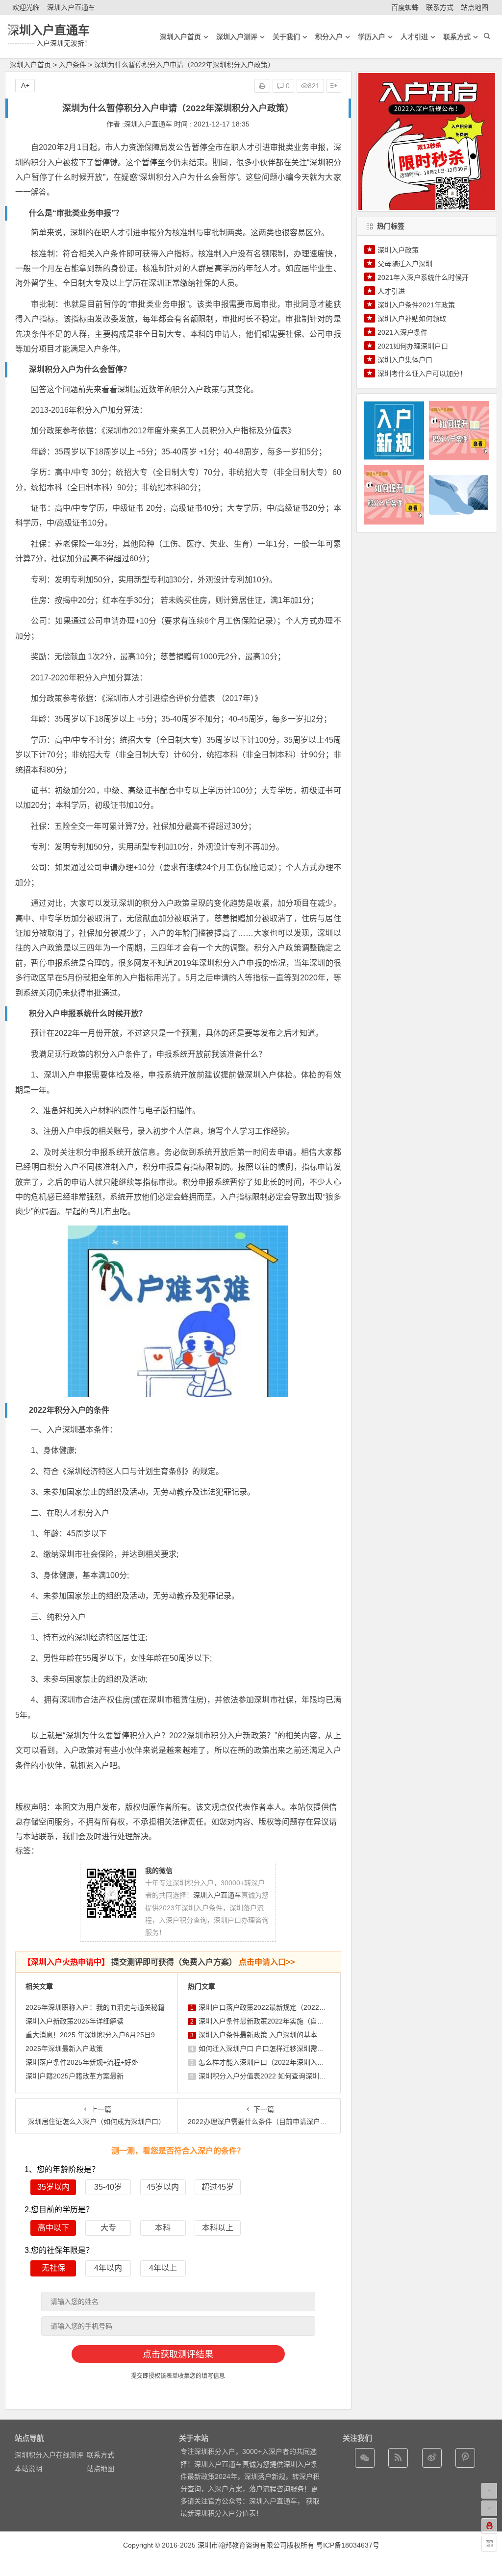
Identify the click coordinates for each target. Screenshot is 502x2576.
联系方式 (440, 7)
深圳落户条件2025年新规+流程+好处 (82, 2062)
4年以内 (108, 2268)
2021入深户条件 (402, 332)
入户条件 (73, 65)
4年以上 (163, 2268)
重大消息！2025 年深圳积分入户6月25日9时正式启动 (107, 2035)
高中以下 (53, 2228)
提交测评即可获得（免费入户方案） (159, 1962)
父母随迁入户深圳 (405, 264)
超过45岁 (218, 2187)
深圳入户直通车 (71, 7)
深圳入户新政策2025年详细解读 (75, 2021)
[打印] (262, 86)
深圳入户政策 (398, 250)
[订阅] (398, 2458)
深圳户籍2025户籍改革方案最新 (75, 2076)
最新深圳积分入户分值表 (218, 2513)
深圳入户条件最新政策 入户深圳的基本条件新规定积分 (282, 2035)
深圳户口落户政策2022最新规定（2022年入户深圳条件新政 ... (294, 2007)
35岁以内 (53, 2187)
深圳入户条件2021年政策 (416, 305)
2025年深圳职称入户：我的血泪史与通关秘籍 (95, 2007)
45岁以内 (163, 2187)
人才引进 (391, 291)
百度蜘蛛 (405, 7)
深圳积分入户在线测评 (49, 2455)
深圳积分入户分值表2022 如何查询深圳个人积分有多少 (283, 2076)
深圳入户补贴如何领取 (412, 319)
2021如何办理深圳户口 (413, 346)
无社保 (53, 2268)
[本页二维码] (489, 2544)
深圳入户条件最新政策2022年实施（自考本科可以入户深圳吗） (296, 2021)
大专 (108, 2228)
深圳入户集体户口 (405, 360)
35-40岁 (108, 2187)
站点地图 (475, 7)
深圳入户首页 (30, 65)
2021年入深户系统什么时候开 (423, 277)
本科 (163, 2228)
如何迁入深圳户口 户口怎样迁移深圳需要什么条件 (275, 2049)
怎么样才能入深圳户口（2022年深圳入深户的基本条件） (285, 2062)
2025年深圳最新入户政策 (64, 2049)
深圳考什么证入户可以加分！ (422, 374)
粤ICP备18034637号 (348, 2545)
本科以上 (218, 2228)
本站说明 (28, 2469)
